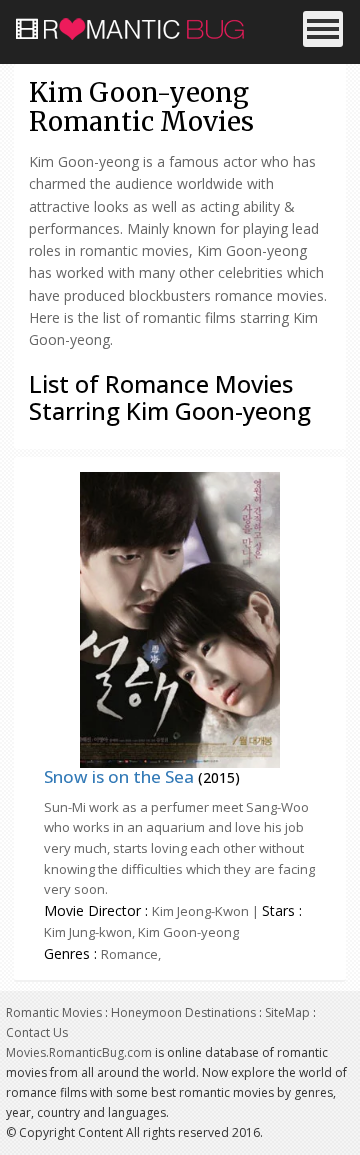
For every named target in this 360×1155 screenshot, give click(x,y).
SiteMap (287, 1012)
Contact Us (37, 1032)
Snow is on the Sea (119, 776)
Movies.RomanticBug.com (79, 1052)
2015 (219, 777)
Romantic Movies (54, 1012)
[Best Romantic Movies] (138, 25)
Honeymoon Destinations (183, 1012)
